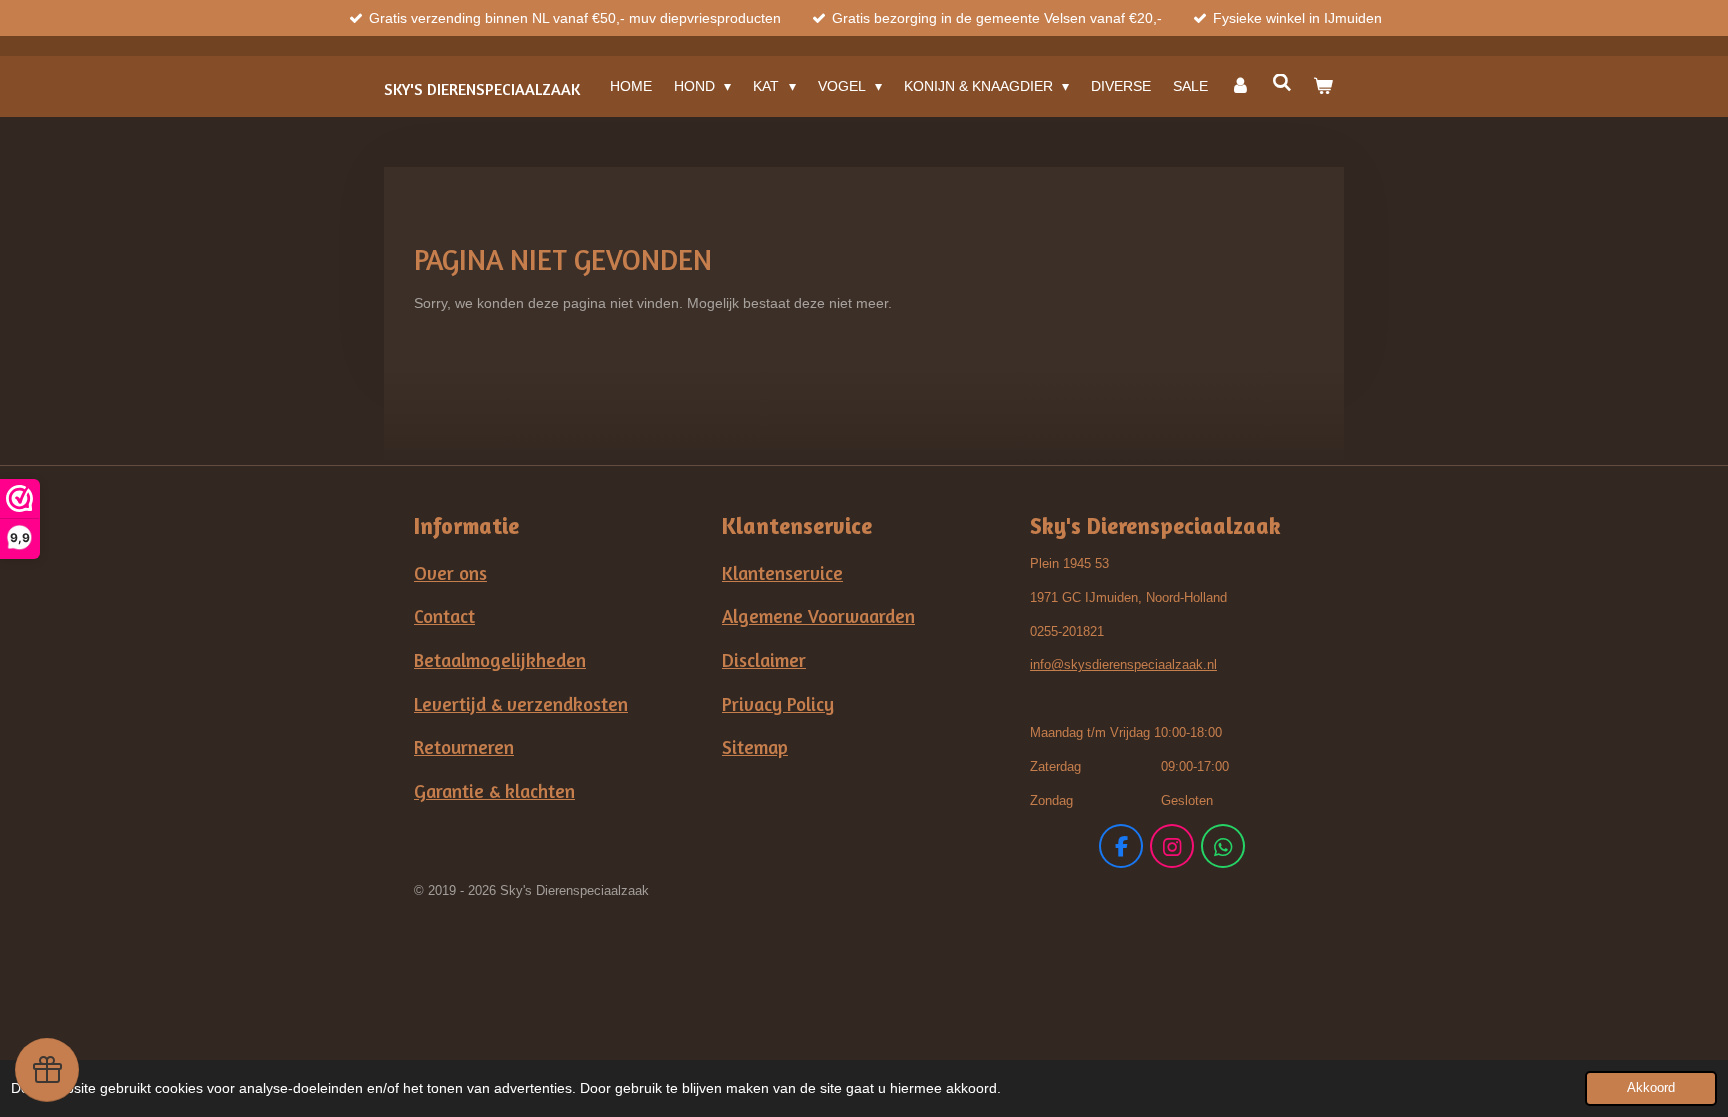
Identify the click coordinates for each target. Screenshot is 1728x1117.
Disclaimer (764, 660)
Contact (444, 616)
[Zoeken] (1282, 83)
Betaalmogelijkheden (500, 660)
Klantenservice (782, 573)
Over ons (450, 573)
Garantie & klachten (494, 791)
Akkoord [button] (1651, 1088)
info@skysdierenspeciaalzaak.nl (1123, 664)
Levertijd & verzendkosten (521, 704)
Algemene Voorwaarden (818, 616)
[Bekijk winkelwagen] (1323, 86)
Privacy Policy (778, 704)
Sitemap (755, 747)
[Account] (1240, 86)
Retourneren (464, 747)
